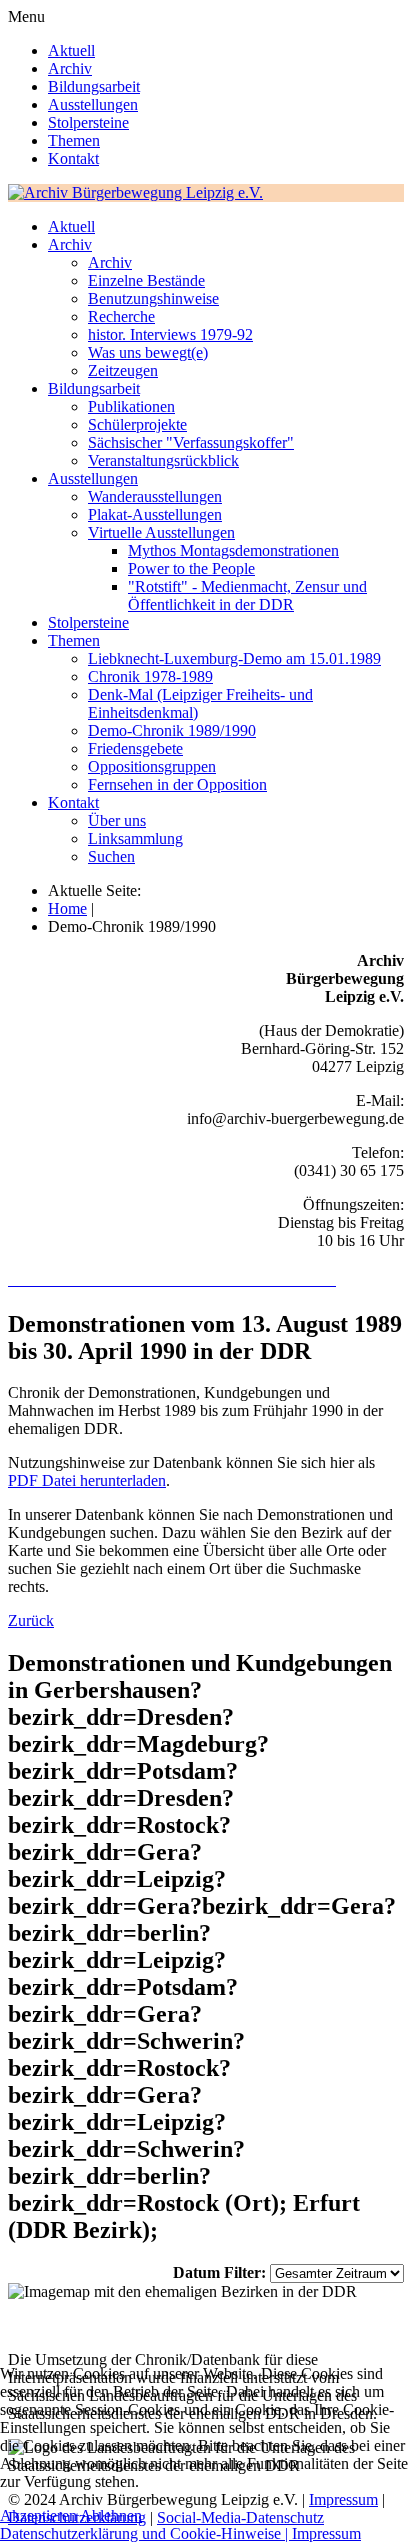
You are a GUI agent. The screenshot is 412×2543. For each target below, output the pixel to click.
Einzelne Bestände (146, 280)
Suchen (111, 856)
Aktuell (71, 50)
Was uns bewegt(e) (148, 352)
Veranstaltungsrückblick (163, 460)
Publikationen (131, 406)
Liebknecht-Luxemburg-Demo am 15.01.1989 (234, 658)
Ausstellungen (93, 104)
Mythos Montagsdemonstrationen (233, 550)
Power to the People (191, 568)
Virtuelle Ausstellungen (161, 532)
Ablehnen (111, 2515)
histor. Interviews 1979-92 (170, 334)
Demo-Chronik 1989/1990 (172, 730)
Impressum (326, 2533)
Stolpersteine (88, 122)
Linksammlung (135, 838)
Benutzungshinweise (153, 298)
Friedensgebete (135, 748)
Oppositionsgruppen (152, 766)
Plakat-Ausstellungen (155, 514)
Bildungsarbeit (94, 86)
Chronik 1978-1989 (150, 676)
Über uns (117, 820)
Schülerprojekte (137, 424)
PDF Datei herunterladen (87, 1480)
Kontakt (73, 158)
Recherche (121, 316)
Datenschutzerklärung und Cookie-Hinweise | (146, 2533)
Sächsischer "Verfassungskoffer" (191, 442)
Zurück (31, 1620)
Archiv (70, 68)
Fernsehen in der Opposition (177, 784)
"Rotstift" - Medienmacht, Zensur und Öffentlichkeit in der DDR (247, 595)
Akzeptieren (38, 2515)
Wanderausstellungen (155, 496)
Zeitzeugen (123, 370)
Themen (74, 140)
